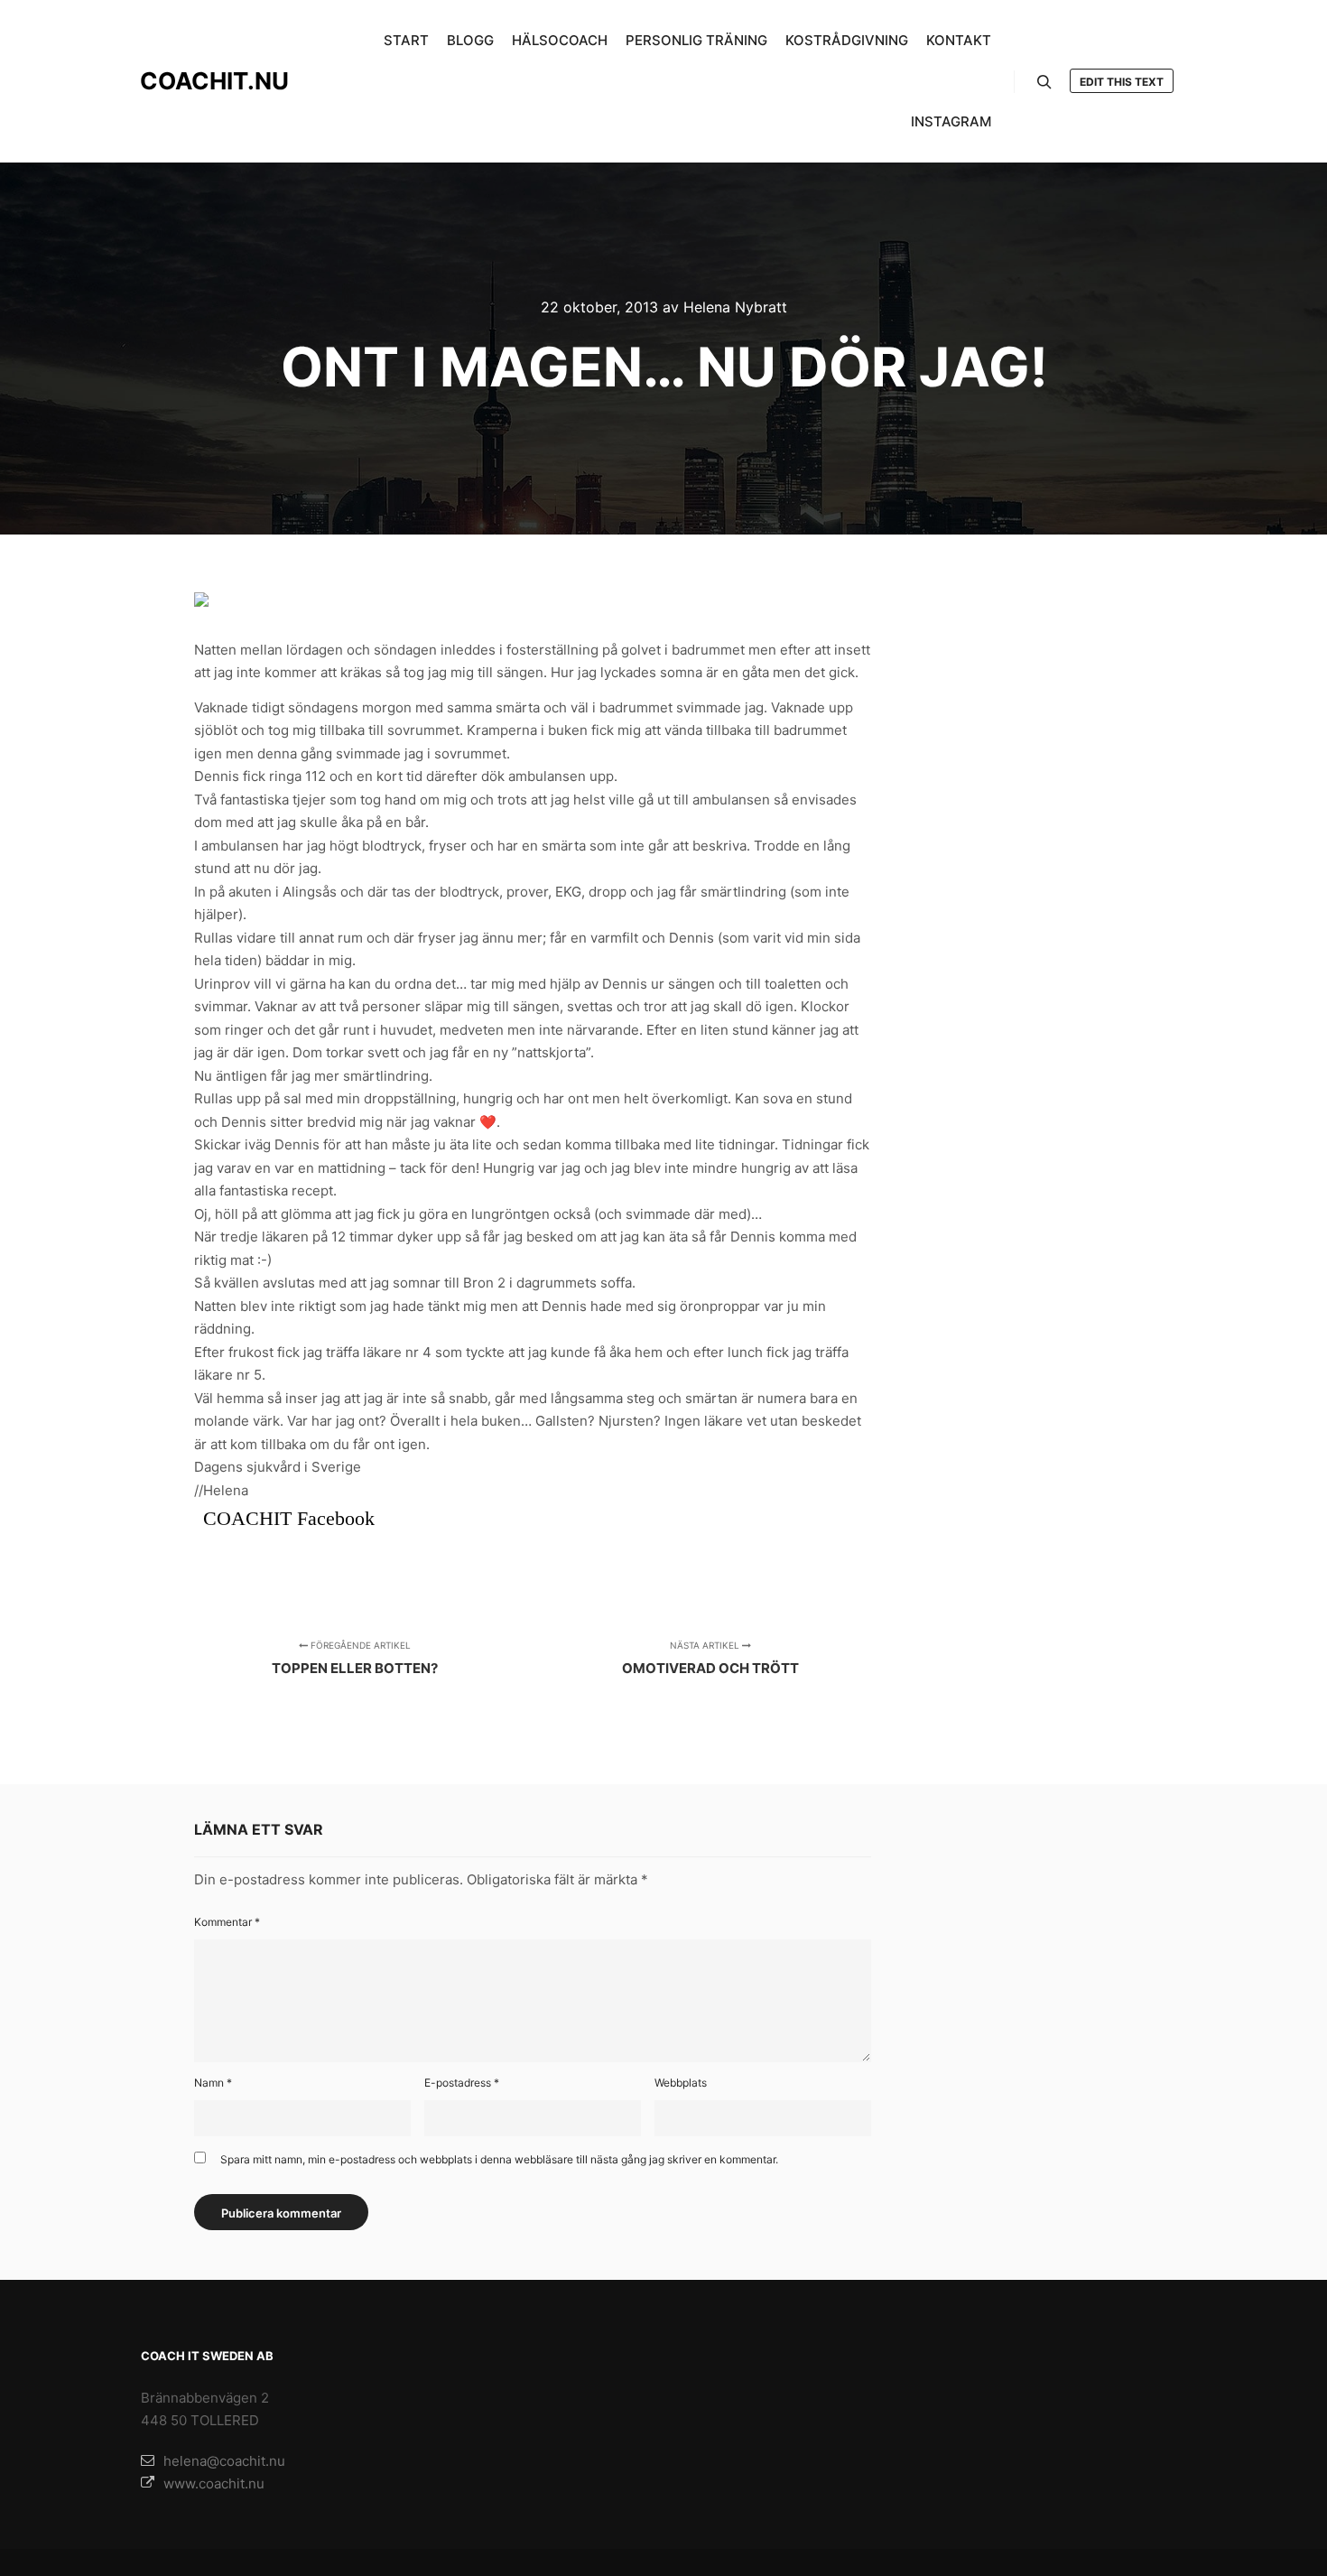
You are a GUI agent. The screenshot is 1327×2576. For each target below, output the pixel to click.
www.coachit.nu (214, 2483)
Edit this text (1122, 82)
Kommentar (227, 1922)
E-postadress (462, 2083)
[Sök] (1044, 82)
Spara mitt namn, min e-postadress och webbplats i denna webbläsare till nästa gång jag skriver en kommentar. (499, 2159)
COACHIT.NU (214, 81)
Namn (213, 2083)
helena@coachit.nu (224, 2461)
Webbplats (681, 2083)
